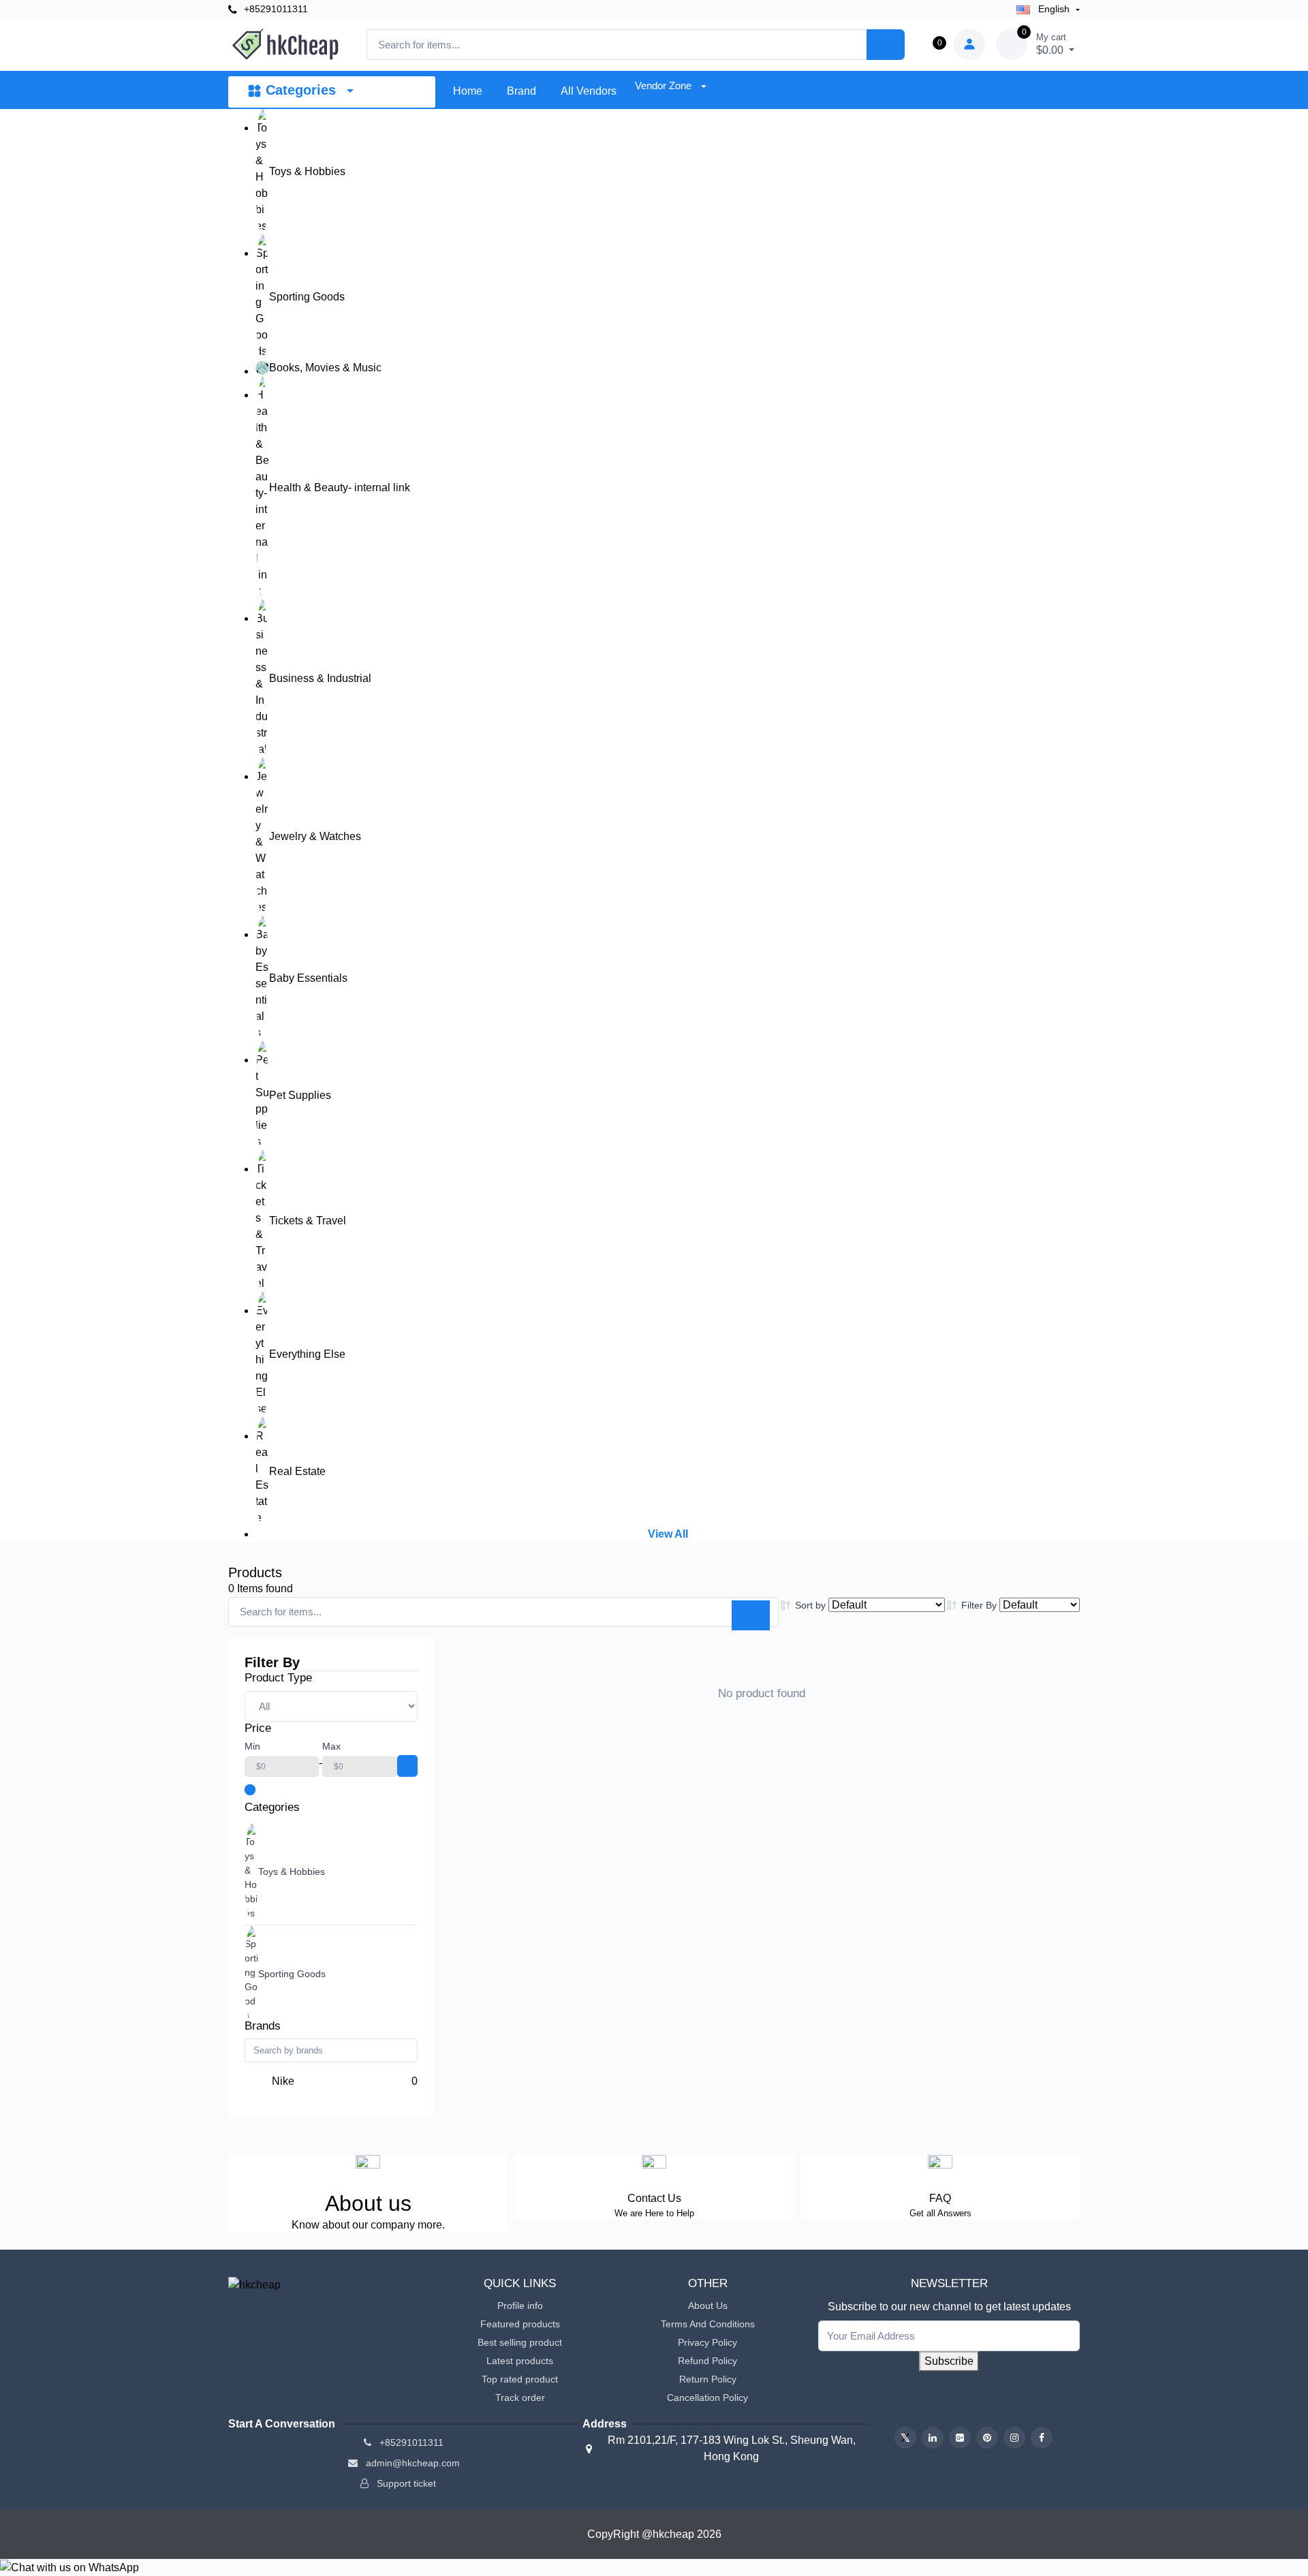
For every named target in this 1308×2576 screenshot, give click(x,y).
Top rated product (520, 2379)
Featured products (520, 2324)
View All (668, 1534)
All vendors (589, 91)
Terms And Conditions (708, 2324)
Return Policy (708, 2379)
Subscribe (949, 2361)
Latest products (520, 2361)
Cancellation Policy (707, 2397)
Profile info (520, 2306)
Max (331, 1746)
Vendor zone (665, 86)
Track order (520, 2397)
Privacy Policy (707, 2342)
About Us (708, 2306)
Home (468, 91)
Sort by (810, 1605)
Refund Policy (707, 2361)
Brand (521, 91)
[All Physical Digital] (331, 1706)
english (1054, 9)
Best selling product (520, 2342)
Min (252, 1746)
